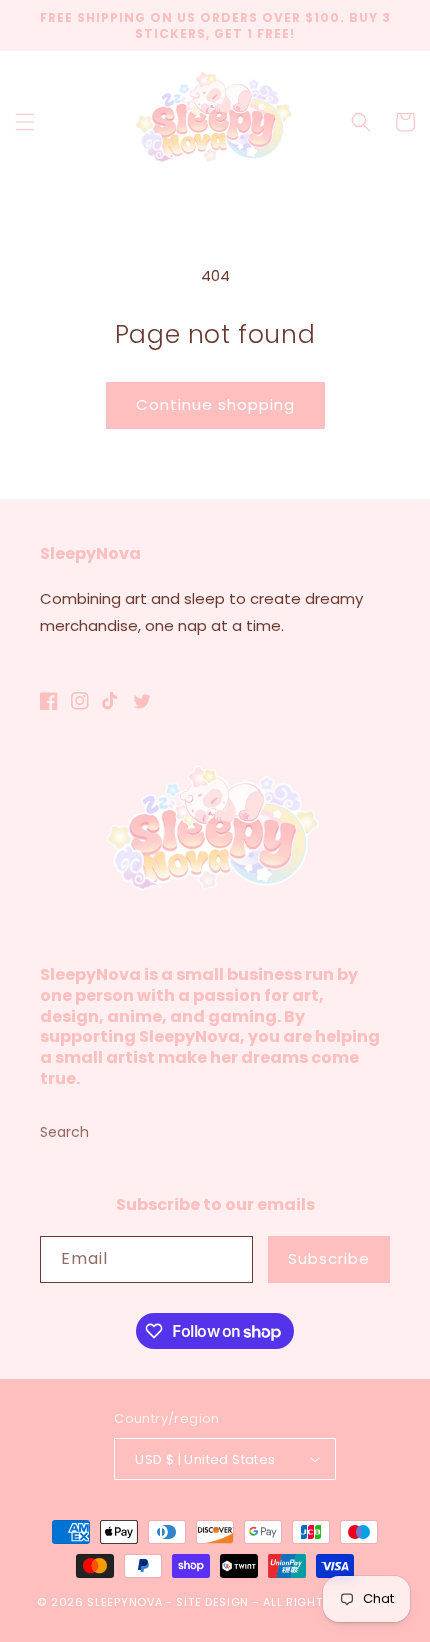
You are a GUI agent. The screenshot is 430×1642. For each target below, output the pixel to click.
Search (64, 1132)
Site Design (212, 1602)
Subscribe (329, 1258)
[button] (25, 122)
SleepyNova (124, 1602)
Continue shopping (215, 404)
